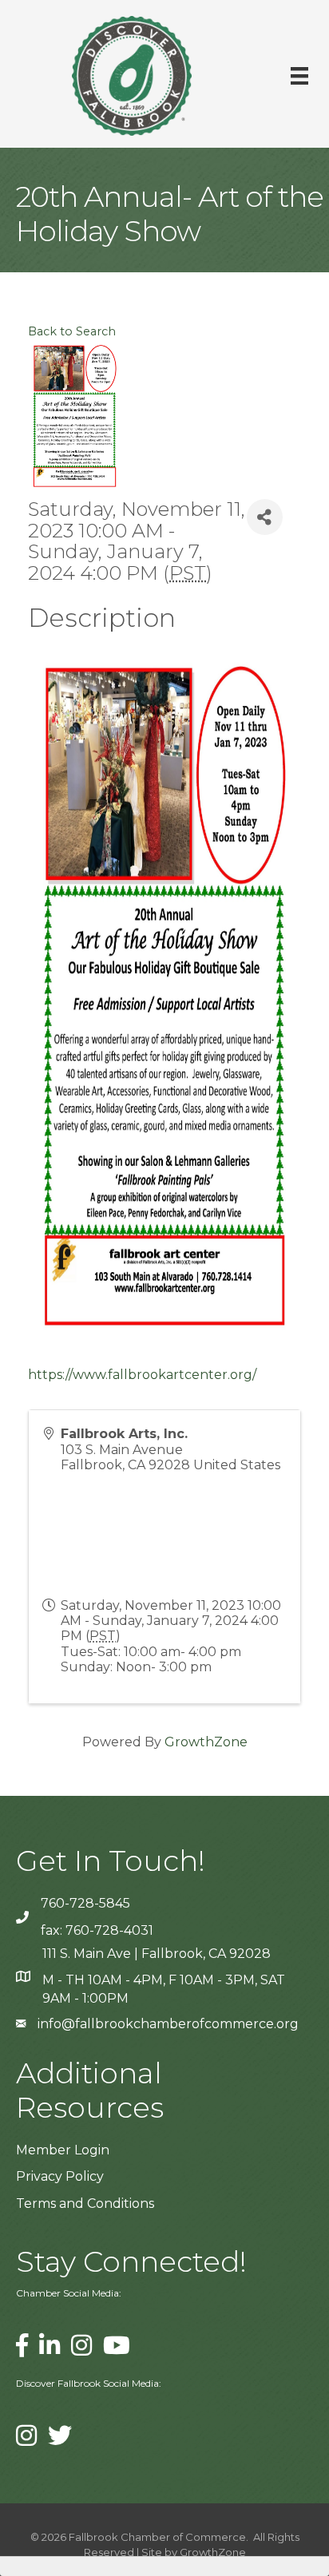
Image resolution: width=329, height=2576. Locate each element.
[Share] (265, 517)
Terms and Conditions (85, 2203)
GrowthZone (206, 1742)
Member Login (63, 2150)
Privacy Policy (60, 2176)
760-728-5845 (85, 1903)
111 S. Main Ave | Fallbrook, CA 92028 (157, 1954)
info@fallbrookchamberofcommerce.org (168, 2024)
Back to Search (72, 331)
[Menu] (299, 76)
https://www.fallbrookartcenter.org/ (142, 1375)
